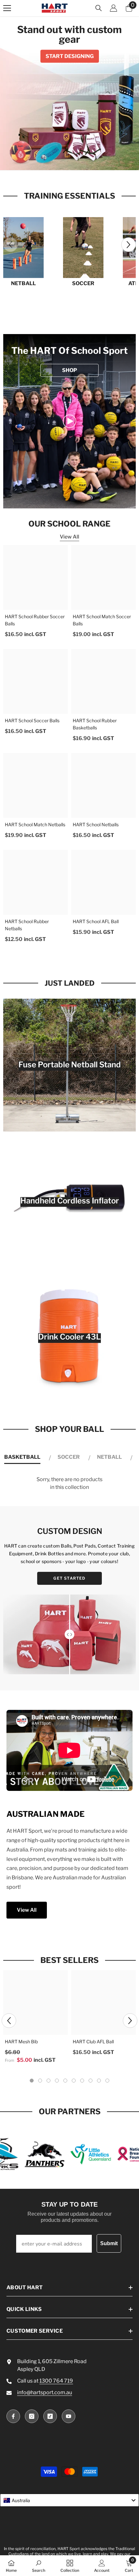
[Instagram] (32, 2416)
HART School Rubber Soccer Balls (35, 620)
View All (69, 537)
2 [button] (62, 159)
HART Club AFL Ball (93, 2042)
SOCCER (83, 283)
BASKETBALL (22, 1457)
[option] (69, 93)
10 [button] (107, 2081)
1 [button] (55, 159)
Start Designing (70, 56)
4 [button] (77, 159)
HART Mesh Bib (21, 2042)
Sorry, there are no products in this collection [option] (69, 1483)
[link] (69, 421)
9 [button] (99, 2081)
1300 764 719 (56, 2381)
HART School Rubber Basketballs (95, 724)
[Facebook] (13, 2416)
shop (69, 370)
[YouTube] (69, 2416)
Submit (109, 2243)
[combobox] (69, 2500)
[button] (128, 245)
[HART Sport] (23, 248)
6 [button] (74, 2081)
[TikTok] (50, 2416)
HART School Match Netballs (35, 824)
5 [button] (84, 159)
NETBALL (23, 283)
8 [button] (91, 2081)
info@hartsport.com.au (45, 2392)
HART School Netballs (96, 824)
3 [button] (69, 159)
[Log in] (113, 8)
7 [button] (82, 2081)
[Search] (99, 8)
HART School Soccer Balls (32, 720)
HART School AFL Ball (96, 921)
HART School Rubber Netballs (27, 925)
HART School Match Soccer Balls (102, 620)
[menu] (7, 8)
